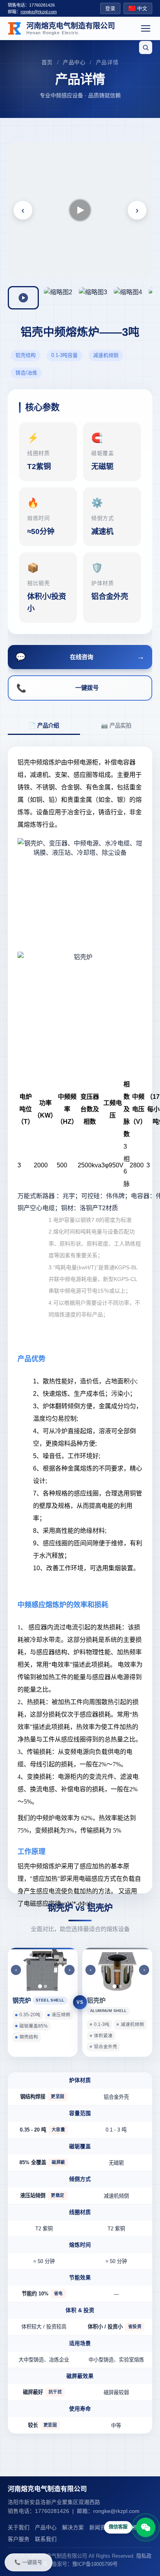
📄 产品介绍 (44, 726)
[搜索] (146, 47)
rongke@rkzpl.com (39, 12)
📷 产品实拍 (116, 726)
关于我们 (19, 2528)
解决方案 (73, 2528)
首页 (47, 62)
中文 (142, 8)
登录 (110, 8)
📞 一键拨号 (28, 2562)
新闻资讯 (100, 2528)
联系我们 (46, 2539)
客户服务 (19, 2539)
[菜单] (146, 28)
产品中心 (74, 62)
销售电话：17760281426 (31, 5)
